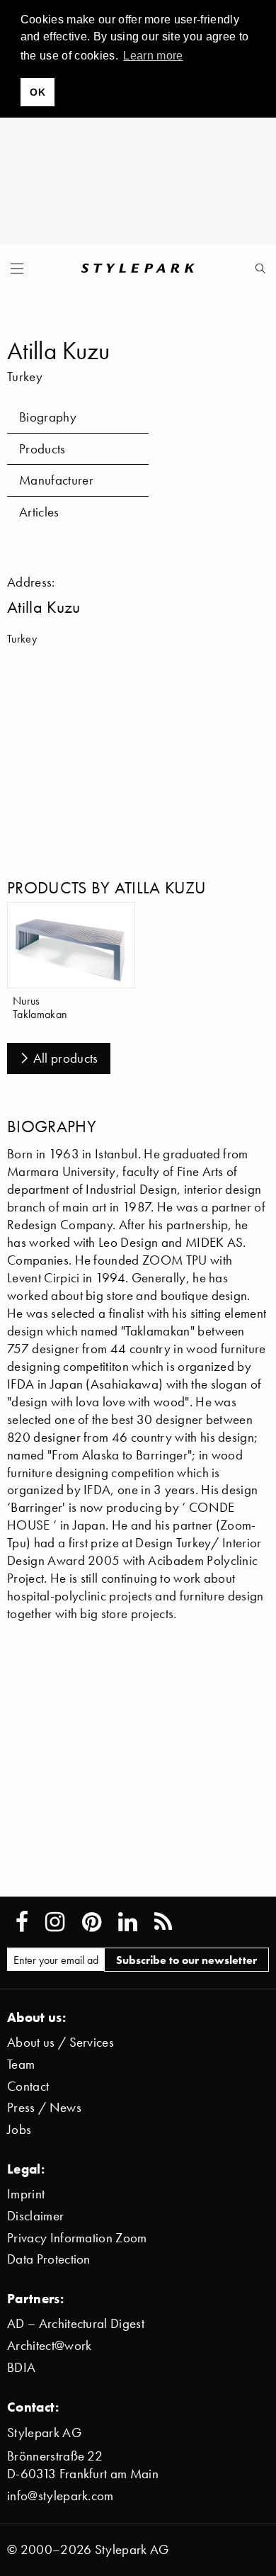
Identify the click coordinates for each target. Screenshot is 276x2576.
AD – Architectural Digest (76, 2323)
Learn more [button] (153, 56)
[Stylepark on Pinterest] (92, 1922)
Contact (28, 2086)
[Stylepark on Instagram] (55, 1922)
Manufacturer (56, 480)
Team (21, 2064)
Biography (48, 417)
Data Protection (49, 2259)
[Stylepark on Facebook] (22, 1922)
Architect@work (49, 2345)
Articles (39, 512)
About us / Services (61, 2042)
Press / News (44, 2107)
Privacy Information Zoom (77, 2238)
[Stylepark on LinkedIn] (128, 1922)
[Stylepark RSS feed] (163, 1922)
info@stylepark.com (61, 2496)
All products (66, 1058)
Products (42, 449)
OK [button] (38, 92)
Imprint (26, 2194)
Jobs (19, 2129)
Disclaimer (35, 2216)
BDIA (21, 2367)
